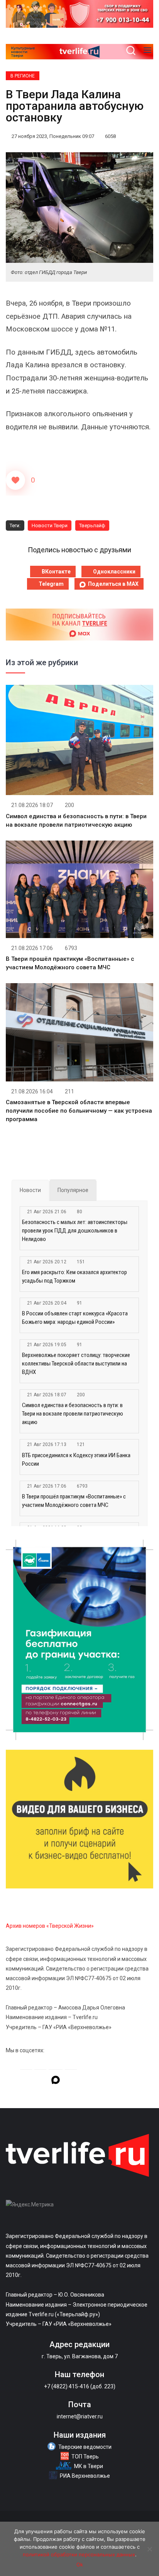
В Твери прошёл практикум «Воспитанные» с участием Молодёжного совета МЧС (74, 1501)
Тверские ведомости (85, 2447)
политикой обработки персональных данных (79, 2554)
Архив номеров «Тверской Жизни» (50, 1926)
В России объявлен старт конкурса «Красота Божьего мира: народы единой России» (75, 1318)
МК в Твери (89, 2466)
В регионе (23, 76)
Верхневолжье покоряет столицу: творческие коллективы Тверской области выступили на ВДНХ (76, 1364)
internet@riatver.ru (80, 2416)
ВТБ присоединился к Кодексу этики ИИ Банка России (76, 1460)
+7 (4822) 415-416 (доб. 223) (80, 2386)
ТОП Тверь (85, 2457)
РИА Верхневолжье (85, 2476)
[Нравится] (15, 480)
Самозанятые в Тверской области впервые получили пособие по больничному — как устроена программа (79, 1111)
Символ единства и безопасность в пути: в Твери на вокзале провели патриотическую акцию (73, 1414)
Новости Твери (50, 525)
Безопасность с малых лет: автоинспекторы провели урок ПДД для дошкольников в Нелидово (75, 1231)
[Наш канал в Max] (56, 2081)
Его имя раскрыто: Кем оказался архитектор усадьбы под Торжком (74, 1276)
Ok (80, 2564)
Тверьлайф (92, 525)
